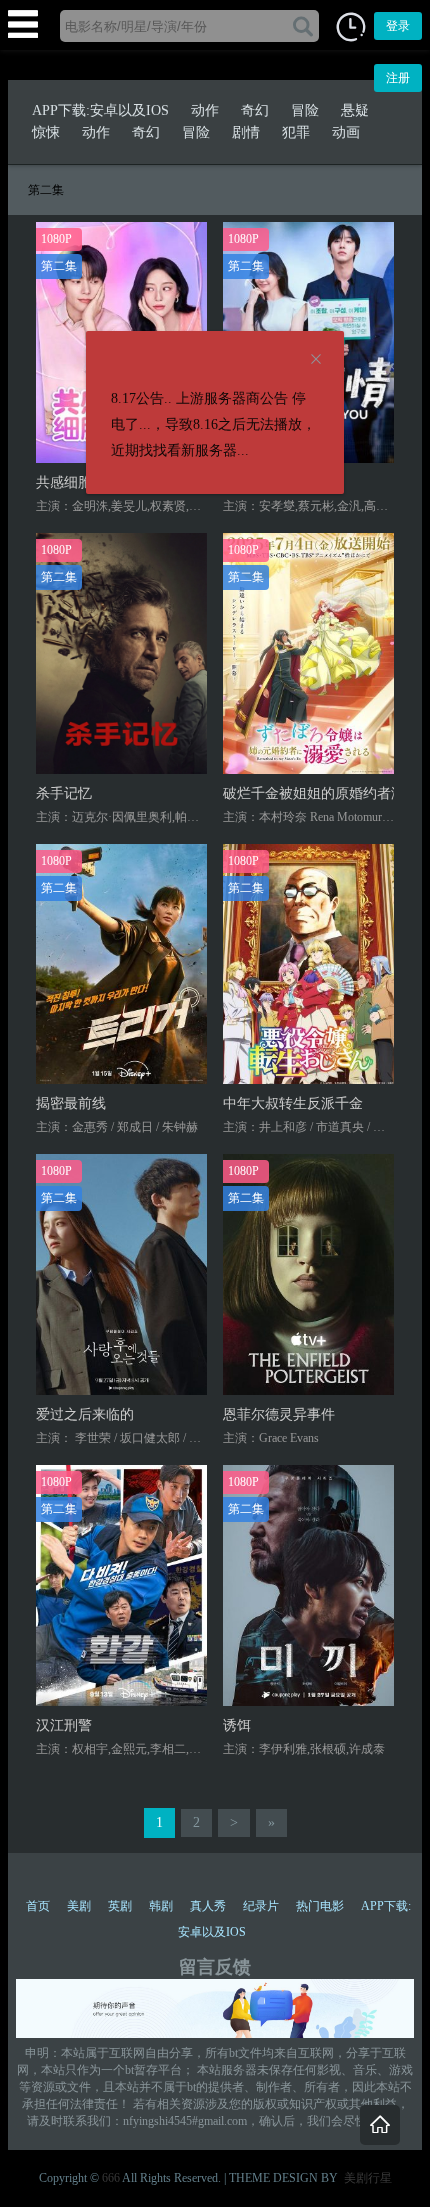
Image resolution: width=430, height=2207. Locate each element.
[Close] (316, 360)
